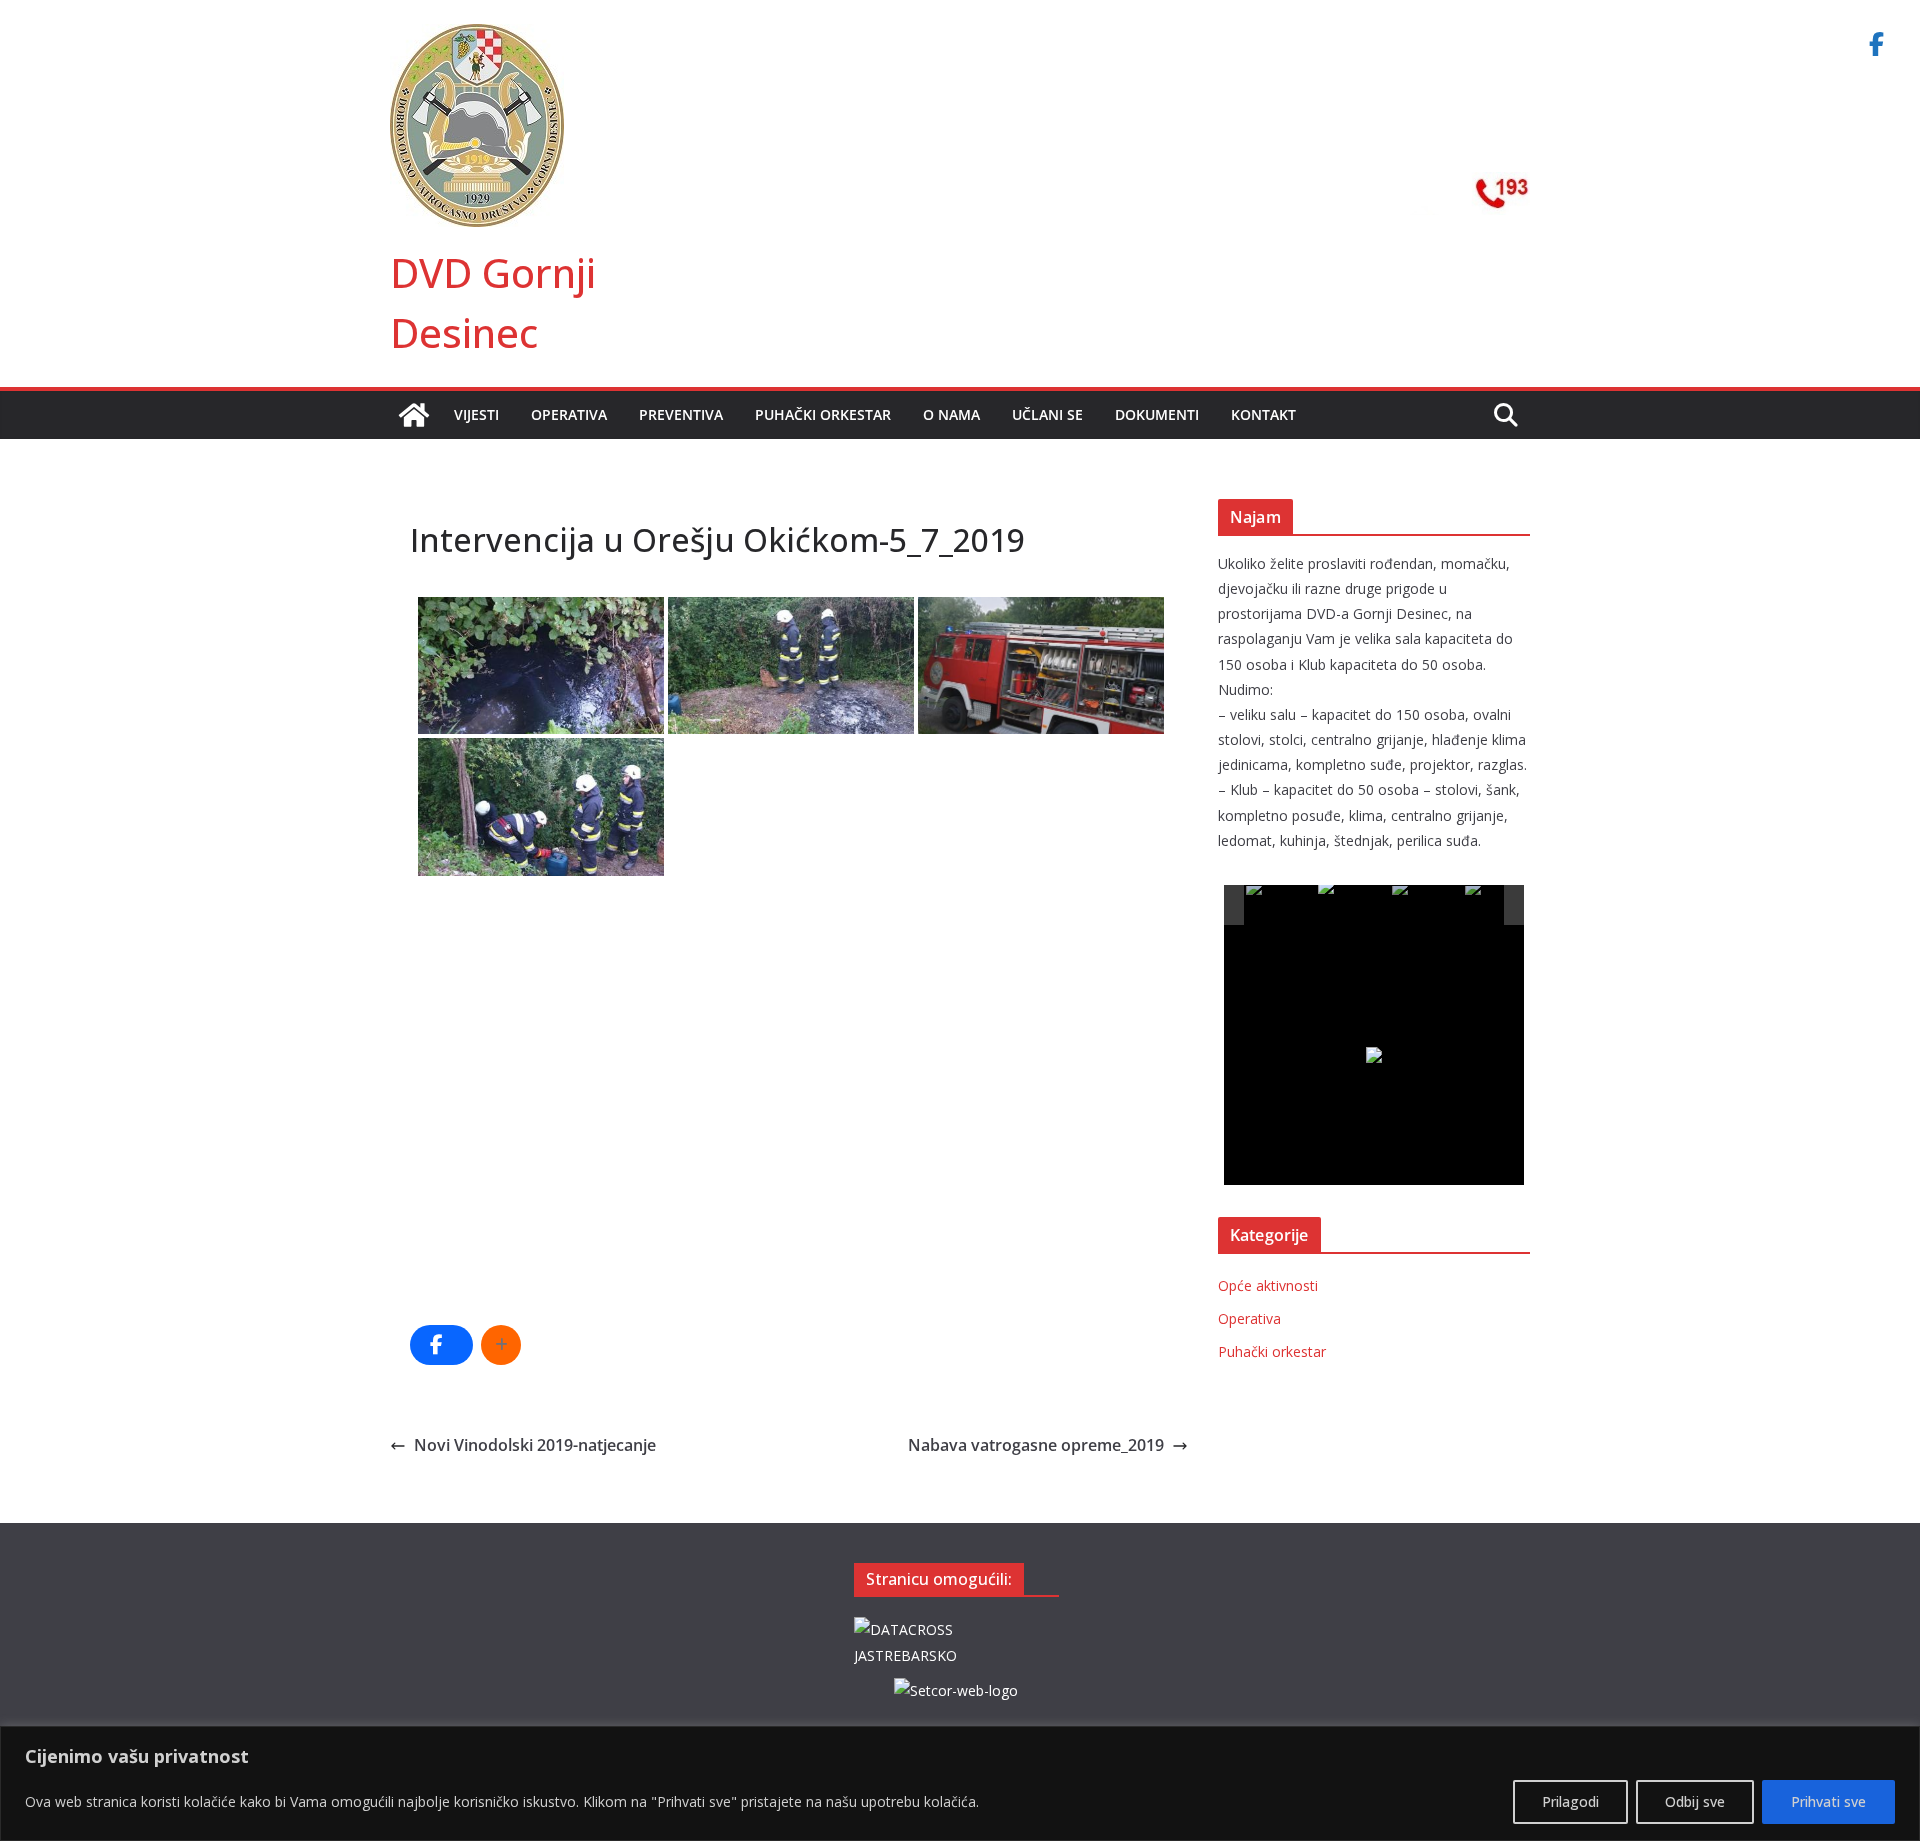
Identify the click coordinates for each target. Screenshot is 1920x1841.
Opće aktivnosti (1268, 1285)
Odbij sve (1695, 1801)
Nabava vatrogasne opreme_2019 (1036, 1445)
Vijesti (476, 414)
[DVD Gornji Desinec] (414, 415)
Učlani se (1047, 414)
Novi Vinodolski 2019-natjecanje (535, 1445)
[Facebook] (1876, 44)
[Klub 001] (1281, 905)
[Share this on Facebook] (441, 1345)
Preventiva (681, 414)
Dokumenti (1157, 414)
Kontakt (1263, 414)
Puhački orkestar (823, 414)
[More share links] (501, 1345)
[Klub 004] (1500, 905)
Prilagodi (1570, 1801)
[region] (960, 1783)
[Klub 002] (1353, 904)
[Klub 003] (1427, 905)
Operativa (569, 414)
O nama (951, 414)
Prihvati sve (1828, 1801)
